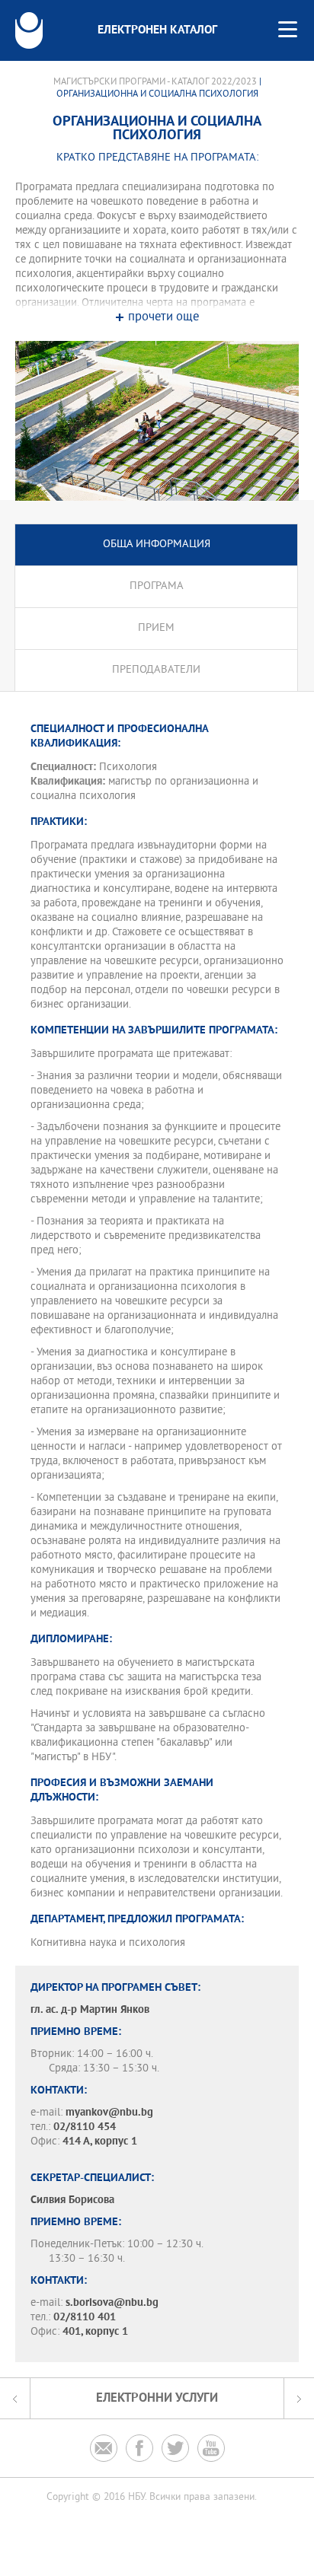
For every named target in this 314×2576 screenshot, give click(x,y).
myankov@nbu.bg (109, 2113)
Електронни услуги (157, 2398)
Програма (157, 586)
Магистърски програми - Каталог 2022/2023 (155, 82)
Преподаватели (156, 670)
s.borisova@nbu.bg (112, 2303)
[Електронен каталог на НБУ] (29, 30)
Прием (156, 628)
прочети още (163, 318)
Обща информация (157, 544)
